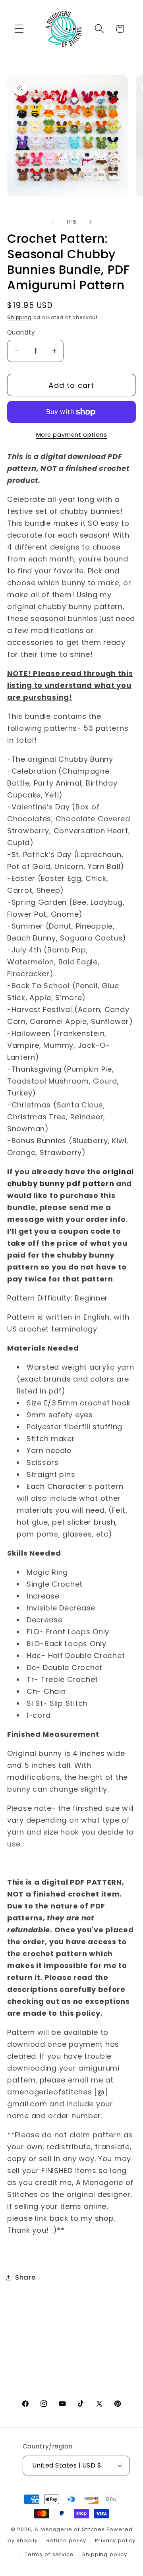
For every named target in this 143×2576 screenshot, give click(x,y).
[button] (19, 29)
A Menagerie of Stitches (70, 2529)
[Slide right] (91, 222)
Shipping (19, 317)
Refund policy (66, 2540)
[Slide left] (52, 222)
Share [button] (26, 2277)
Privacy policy (115, 2540)
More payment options (72, 435)
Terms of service (49, 2554)
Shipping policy (105, 2554)
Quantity (21, 332)
